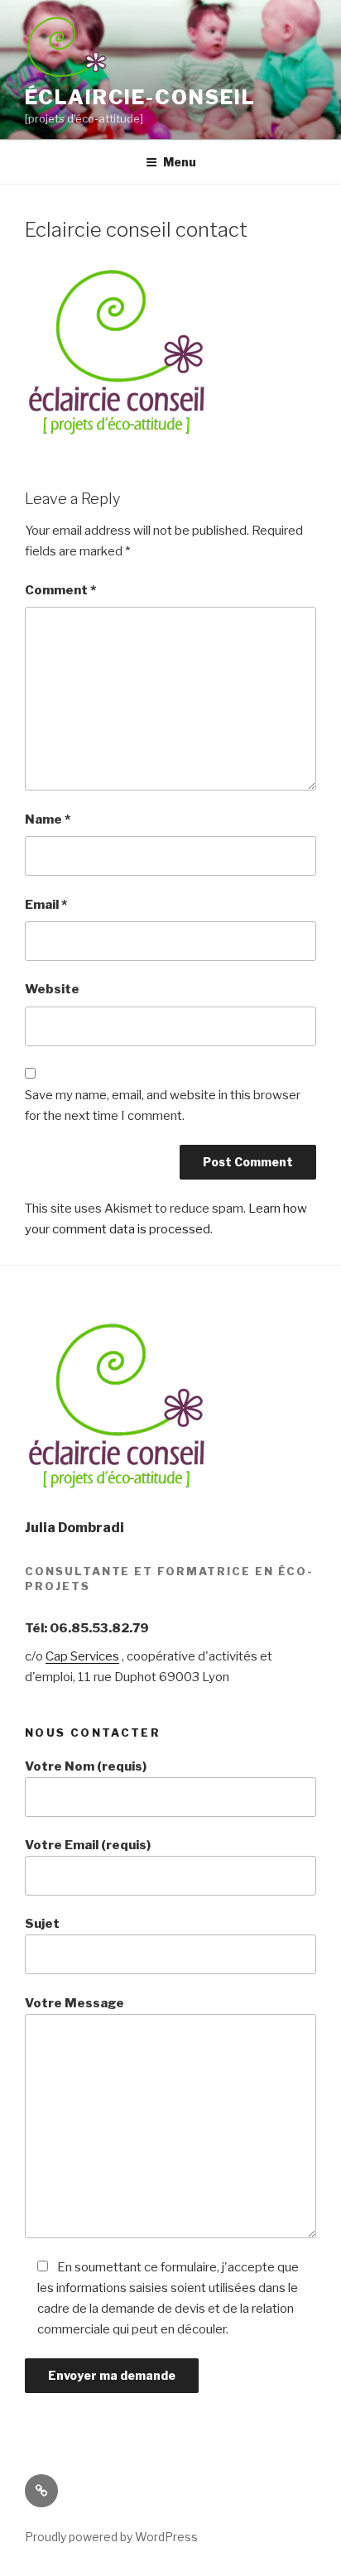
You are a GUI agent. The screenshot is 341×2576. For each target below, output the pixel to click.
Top (327, 2562)
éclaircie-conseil (140, 97)
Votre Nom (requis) (86, 1766)
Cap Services (82, 1656)
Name (48, 819)
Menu (180, 162)
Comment (60, 590)
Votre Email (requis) (88, 1845)
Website (52, 989)
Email (46, 905)
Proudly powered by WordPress (111, 2537)
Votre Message (74, 2003)
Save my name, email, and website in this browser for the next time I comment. (163, 1105)
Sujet (42, 1924)
